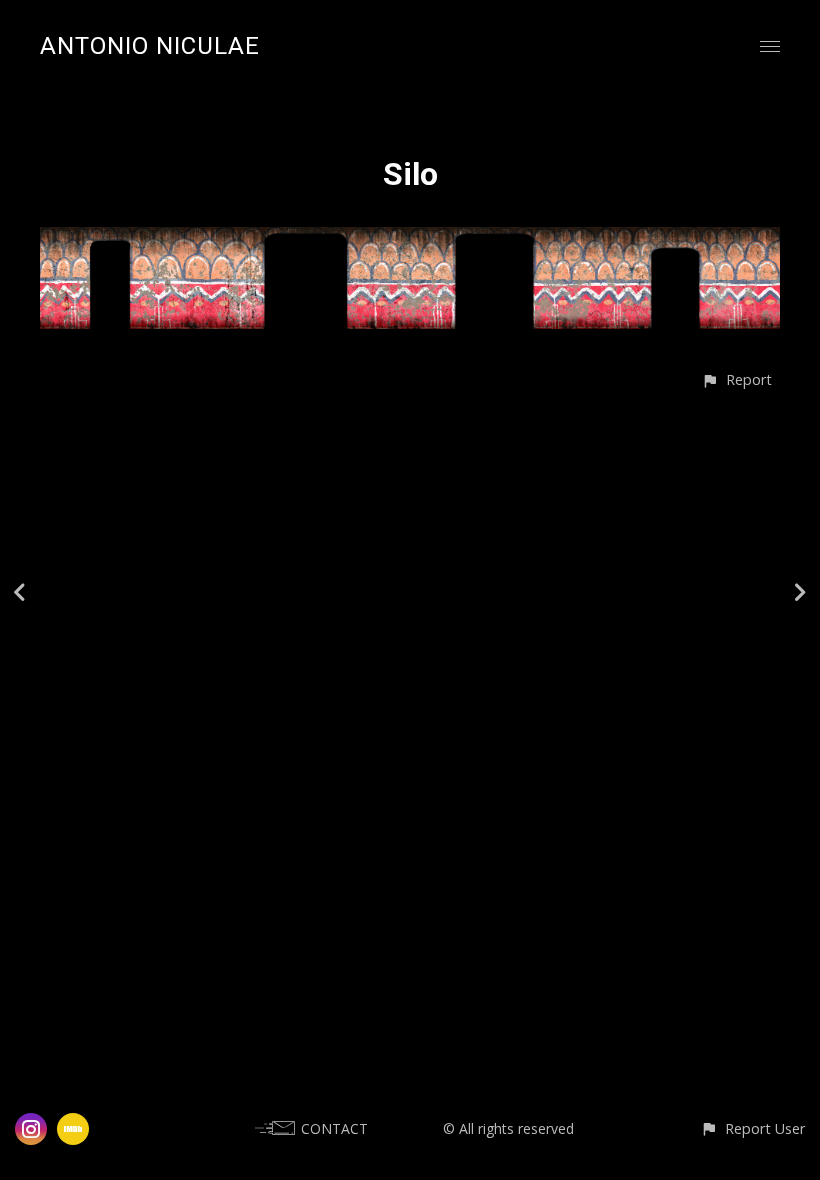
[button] (736, 379)
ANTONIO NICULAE (150, 46)
